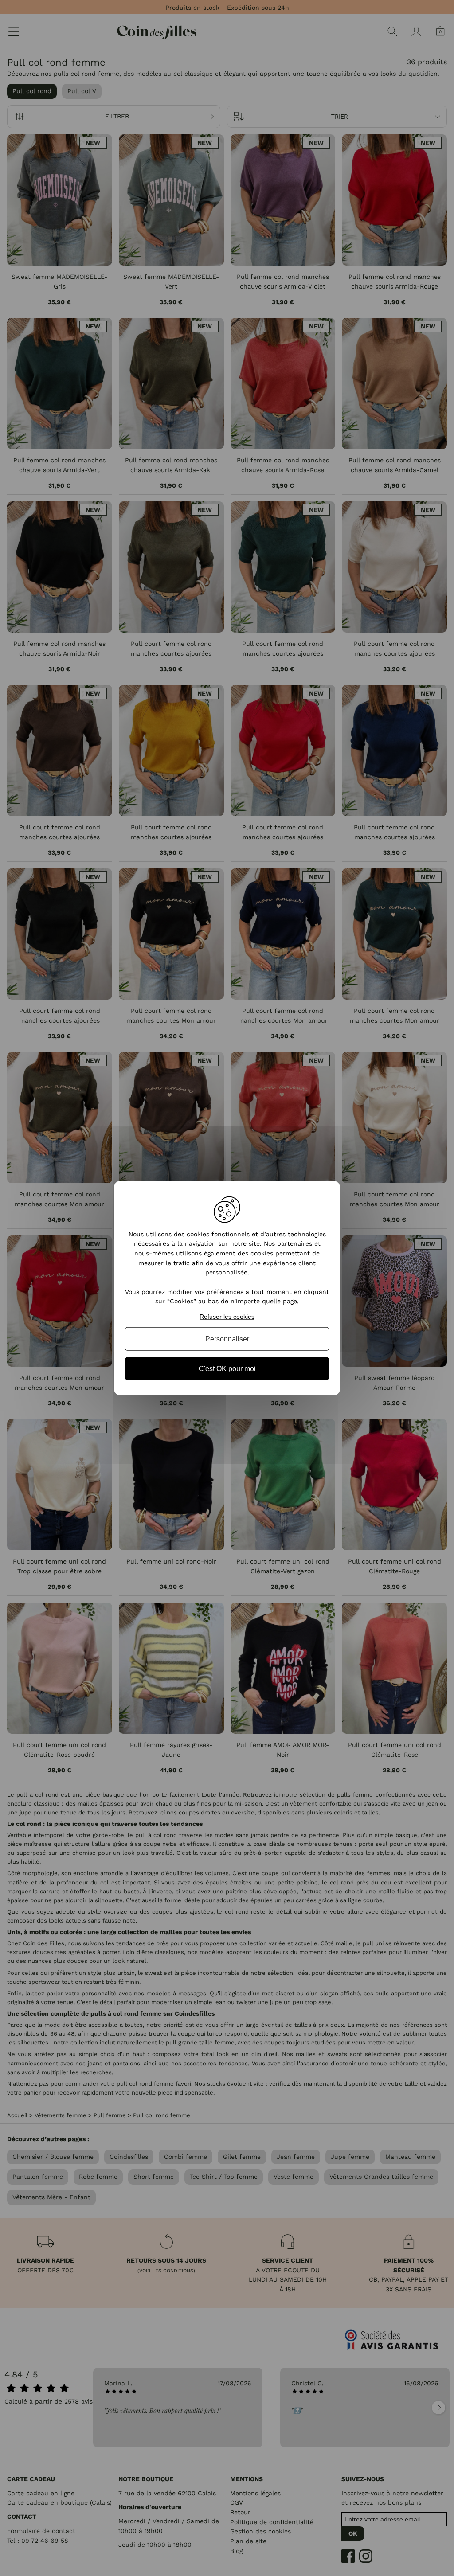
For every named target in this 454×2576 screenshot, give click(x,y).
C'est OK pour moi (227, 1369)
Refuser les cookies (227, 1317)
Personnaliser (227, 1339)
